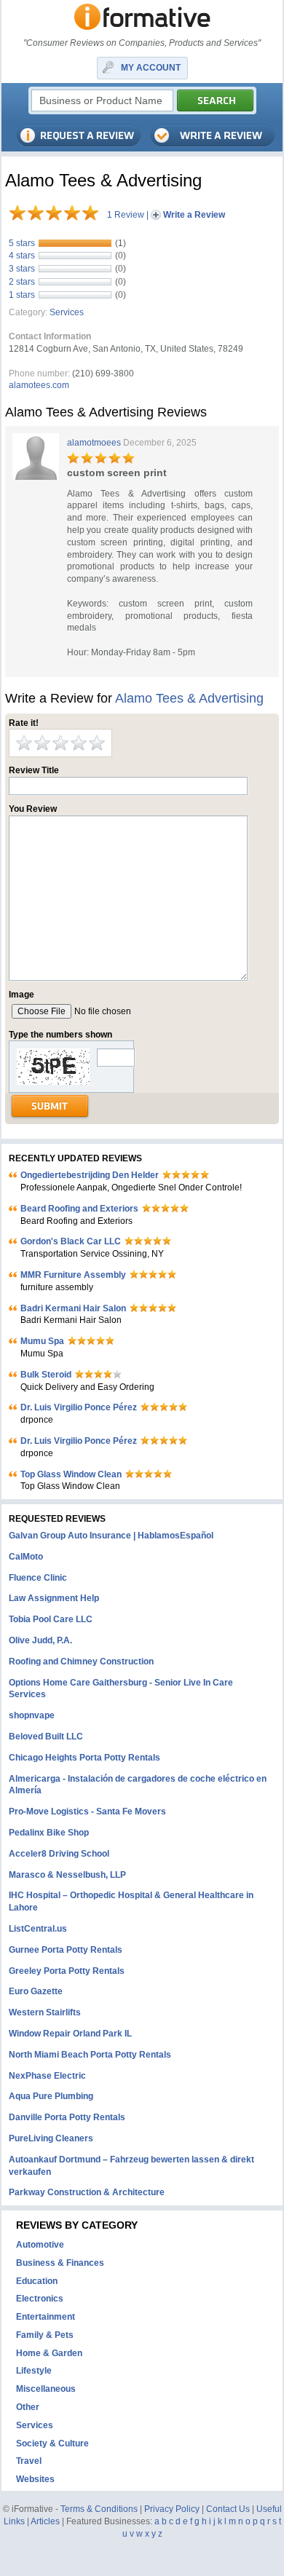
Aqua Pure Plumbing (51, 2096)
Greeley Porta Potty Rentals (67, 1971)
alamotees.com (39, 385)
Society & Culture (52, 2443)
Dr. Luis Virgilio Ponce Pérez (79, 1407)
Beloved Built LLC (46, 1737)
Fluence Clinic (38, 1578)
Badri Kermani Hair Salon (73, 1308)
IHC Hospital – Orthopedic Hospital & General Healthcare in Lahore (131, 1901)
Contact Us (228, 2509)
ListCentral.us (38, 1929)
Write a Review (194, 215)
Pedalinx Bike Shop (49, 1833)
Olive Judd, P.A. (40, 1640)
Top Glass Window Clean (71, 1474)
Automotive (40, 2245)
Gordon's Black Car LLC (71, 1241)
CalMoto (26, 1557)
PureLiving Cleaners (51, 2138)
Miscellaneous (46, 2389)
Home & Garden (49, 2353)
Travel (29, 2461)
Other (28, 2407)
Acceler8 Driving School (59, 1854)
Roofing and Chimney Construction (81, 1662)
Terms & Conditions (99, 2509)
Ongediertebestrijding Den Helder (90, 1175)
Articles (45, 2521)
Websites (35, 2479)
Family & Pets (45, 2335)
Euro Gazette (36, 1991)
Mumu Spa (42, 1341)
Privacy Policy (172, 2509)
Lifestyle (34, 2371)
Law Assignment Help (54, 1598)
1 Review (126, 215)
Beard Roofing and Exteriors (79, 1209)
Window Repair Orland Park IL (70, 2034)
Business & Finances (60, 2263)
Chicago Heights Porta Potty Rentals (84, 1758)
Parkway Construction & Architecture (87, 2192)
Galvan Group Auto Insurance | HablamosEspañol (111, 1536)
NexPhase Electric (47, 2076)
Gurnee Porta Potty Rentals (66, 1950)
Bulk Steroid (46, 1375)
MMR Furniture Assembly (73, 1275)
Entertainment (46, 2317)
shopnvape (32, 1715)
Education (37, 2281)
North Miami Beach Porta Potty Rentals (90, 2055)
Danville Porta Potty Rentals (67, 2117)
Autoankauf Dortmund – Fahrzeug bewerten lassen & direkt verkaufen (131, 2166)
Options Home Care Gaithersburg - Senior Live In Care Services (121, 1689)
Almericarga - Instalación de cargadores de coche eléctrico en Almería (138, 1785)
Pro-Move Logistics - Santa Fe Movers (87, 1812)
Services (67, 312)
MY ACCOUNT (151, 68)
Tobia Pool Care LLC (51, 1619)
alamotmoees (94, 443)
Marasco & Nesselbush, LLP (67, 1875)
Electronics (40, 2299)
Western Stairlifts (45, 2012)
